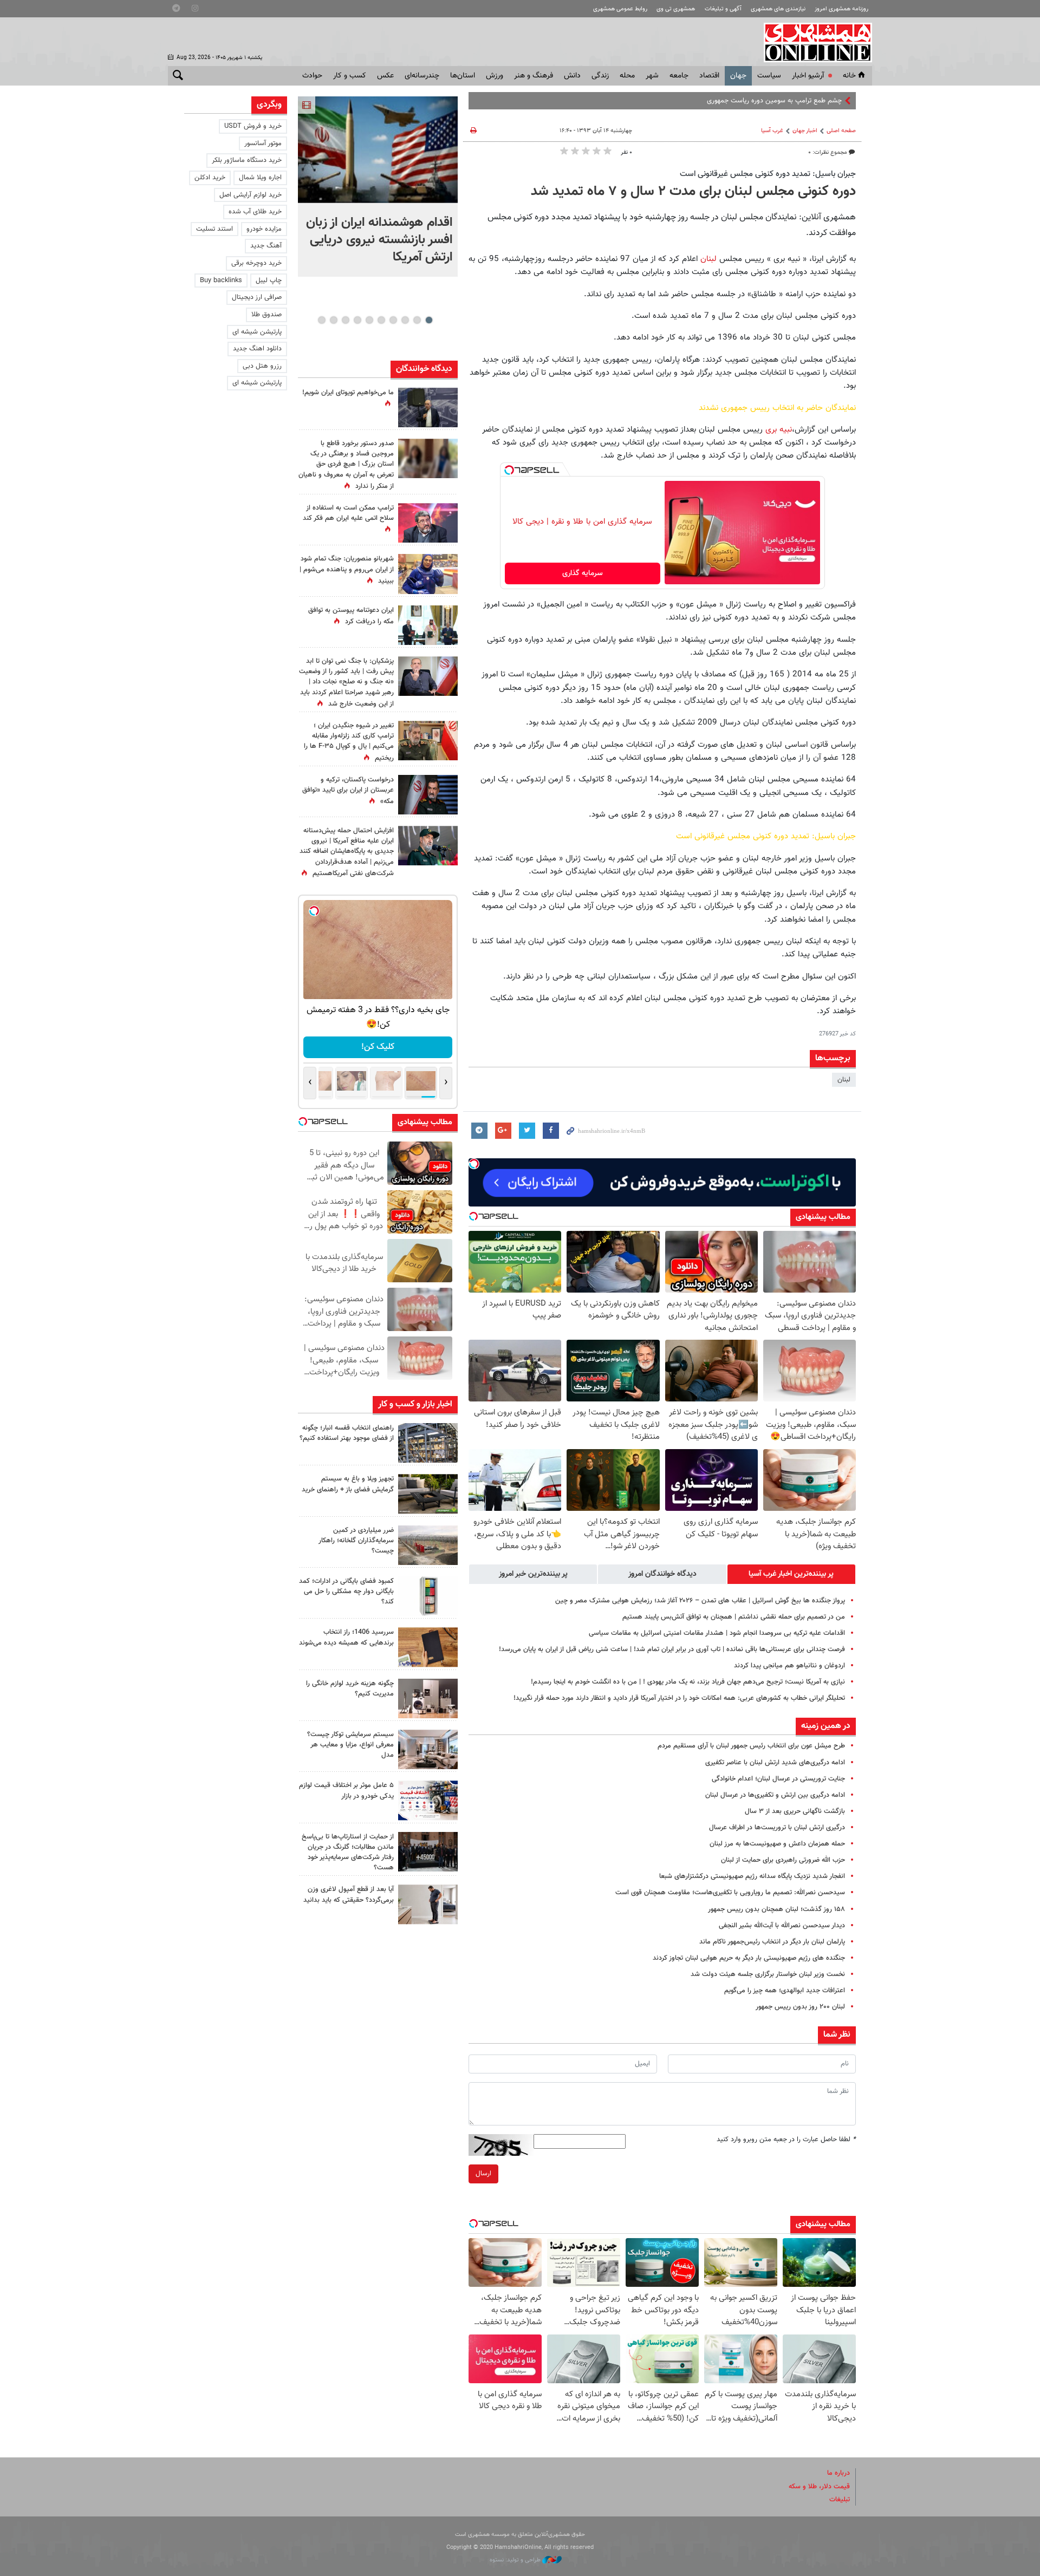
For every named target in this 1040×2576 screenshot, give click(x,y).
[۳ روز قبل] (428, 1904)
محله (627, 76)
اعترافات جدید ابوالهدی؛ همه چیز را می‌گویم (785, 1991)
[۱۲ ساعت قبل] (428, 741)
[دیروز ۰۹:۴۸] (428, 1852)
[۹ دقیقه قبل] (378, 150)
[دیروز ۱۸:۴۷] (428, 523)
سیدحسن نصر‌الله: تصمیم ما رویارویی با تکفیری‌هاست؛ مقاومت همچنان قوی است (730, 1893)
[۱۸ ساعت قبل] (428, 458)
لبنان (707, 259)
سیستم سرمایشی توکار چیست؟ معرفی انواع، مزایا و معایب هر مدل (350, 1745)
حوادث (312, 76)
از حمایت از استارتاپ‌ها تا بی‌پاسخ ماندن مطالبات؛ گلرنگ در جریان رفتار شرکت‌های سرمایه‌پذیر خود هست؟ (348, 1853)
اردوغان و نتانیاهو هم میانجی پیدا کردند (789, 1666)
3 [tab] (405, 320)
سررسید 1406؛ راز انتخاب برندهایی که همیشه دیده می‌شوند (346, 1637)
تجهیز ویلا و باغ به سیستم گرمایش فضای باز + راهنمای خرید (348, 1484)
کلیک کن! (373, 1047)
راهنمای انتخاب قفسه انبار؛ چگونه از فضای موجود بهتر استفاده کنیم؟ (347, 1433)
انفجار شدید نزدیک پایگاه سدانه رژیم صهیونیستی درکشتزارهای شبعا (752, 1876)
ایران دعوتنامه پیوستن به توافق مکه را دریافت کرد (351, 616)
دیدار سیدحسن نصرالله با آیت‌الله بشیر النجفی (782, 1926)
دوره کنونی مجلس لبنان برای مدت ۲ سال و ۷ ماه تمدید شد (693, 192)
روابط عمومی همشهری (620, 9)
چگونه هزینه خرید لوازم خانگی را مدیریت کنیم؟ (350, 1689)
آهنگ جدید (266, 246)
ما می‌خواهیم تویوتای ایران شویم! (348, 393)
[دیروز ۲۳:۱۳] (428, 846)
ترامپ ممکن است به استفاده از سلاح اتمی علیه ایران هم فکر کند (348, 513)
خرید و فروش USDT (253, 126)
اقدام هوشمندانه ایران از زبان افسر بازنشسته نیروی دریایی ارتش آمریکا (379, 240)
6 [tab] (369, 320)
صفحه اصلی (841, 131)
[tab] (791, 1574)
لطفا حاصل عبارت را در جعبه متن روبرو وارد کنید (786, 2140)
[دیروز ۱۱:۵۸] (428, 1749)
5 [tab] (381, 320)
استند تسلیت (214, 229)
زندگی (600, 76)
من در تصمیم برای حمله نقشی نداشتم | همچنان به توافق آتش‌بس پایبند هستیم (734, 1617)
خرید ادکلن (210, 178)
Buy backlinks (221, 281)
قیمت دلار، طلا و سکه (819, 2487)
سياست (769, 76)
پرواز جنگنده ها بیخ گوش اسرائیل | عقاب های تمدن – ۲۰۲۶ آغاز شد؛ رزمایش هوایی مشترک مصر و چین (700, 1601)
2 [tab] (417, 320)
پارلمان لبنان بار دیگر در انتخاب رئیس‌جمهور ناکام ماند (772, 1942)
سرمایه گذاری (583, 573)
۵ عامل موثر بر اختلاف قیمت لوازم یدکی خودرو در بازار (346, 1791)
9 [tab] (333, 320)
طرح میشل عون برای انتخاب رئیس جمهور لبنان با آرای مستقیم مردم (751, 1746)
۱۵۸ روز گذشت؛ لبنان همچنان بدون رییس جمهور (776, 1909)
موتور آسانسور (263, 144)
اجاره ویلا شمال (260, 178)
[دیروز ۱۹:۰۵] (428, 407)
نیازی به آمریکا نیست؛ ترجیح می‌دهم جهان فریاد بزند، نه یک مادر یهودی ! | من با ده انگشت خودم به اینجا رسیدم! (688, 1682)
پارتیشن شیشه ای (257, 332)
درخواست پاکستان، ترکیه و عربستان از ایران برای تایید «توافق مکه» (348, 791)
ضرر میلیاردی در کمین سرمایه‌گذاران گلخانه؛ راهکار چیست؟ (356, 1541)
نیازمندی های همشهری (778, 9)
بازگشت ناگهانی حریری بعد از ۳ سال (795, 1811)
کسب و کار (350, 76)
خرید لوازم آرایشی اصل (251, 195)
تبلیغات (840, 2500)
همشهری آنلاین (812, 42)
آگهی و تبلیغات (723, 9)
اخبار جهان (805, 131)
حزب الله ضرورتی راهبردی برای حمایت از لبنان (783, 1860)
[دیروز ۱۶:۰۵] (428, 1494)
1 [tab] (429, 320)
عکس (385, 76)
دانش (572, 76)
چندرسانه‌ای (422, 76)
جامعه (679, 76)
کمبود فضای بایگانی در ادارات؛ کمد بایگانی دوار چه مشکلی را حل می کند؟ (346, 1592)
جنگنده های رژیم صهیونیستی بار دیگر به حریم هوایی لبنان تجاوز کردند (749, 1958)
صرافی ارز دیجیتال (257, 297)
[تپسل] (509, 470)
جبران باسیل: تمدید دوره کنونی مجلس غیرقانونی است (768, 174)
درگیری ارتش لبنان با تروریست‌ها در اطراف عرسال (777, 1828)
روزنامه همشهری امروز (841, 9)
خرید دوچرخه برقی (256, 263)
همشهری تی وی (676, 9)
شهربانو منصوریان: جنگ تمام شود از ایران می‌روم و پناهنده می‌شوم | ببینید (347, 570)
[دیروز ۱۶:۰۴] (428, 1647)
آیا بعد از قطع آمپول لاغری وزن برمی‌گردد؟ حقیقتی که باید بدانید (349, 1894)
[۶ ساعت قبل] (428, 574)
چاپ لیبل (269, 281)
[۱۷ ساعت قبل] (428, 625)
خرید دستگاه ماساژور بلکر (247, 160)
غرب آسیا (772, 131)
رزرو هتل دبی (262, 366)
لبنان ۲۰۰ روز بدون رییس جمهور (800, 2007)
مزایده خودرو (264, 229)
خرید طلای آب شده (255, 212)
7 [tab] (357, 320)
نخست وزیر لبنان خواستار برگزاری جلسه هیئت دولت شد (768, 1974)
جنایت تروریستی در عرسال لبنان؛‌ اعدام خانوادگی (778, 1779)
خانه (849, 76)
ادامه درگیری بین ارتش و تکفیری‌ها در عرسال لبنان (775, 1795)
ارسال (483, 2174)
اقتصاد (709, 76)
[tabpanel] (378, 187)
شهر (652, 76)
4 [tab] (393, 320)
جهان (738, 76)
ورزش (495, 76)
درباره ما (838, 2473)
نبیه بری (777, 429)
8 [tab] (345, 320)
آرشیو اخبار (808, 76)
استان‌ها (463, 76)
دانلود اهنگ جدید (257, 349)
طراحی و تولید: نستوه (516, 2560)
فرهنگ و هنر (534, 76)
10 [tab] (322, 320)
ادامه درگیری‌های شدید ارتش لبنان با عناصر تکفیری (775, 1763)
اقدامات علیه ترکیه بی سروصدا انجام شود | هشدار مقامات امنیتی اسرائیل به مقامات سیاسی (717, 1633)
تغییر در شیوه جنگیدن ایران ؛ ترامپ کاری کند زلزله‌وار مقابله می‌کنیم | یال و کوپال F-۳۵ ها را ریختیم (349, 742)
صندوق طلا (266, 315)
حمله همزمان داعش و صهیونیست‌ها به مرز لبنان (777, 1844)
